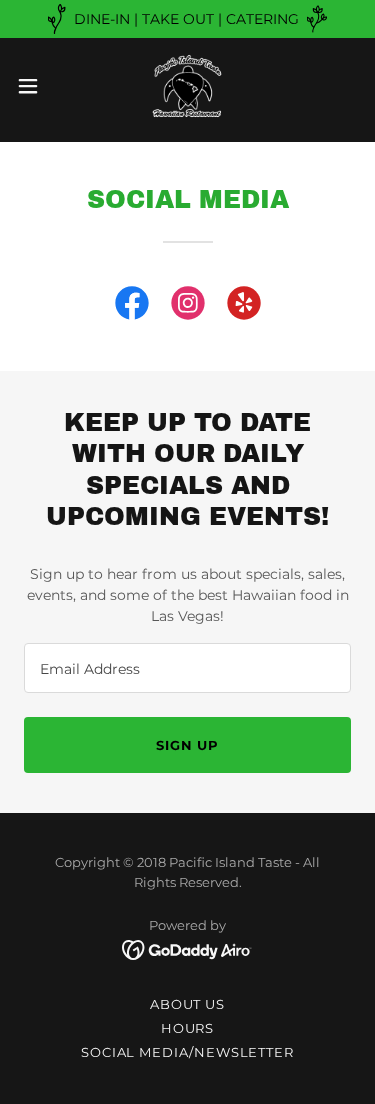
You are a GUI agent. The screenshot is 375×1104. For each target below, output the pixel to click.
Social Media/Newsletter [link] (187, 1052)
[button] (35, 86)
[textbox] (187, 668)
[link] (187, 86)
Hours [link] (188, 1028)
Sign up (187, 745)
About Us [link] (187, 1004)
